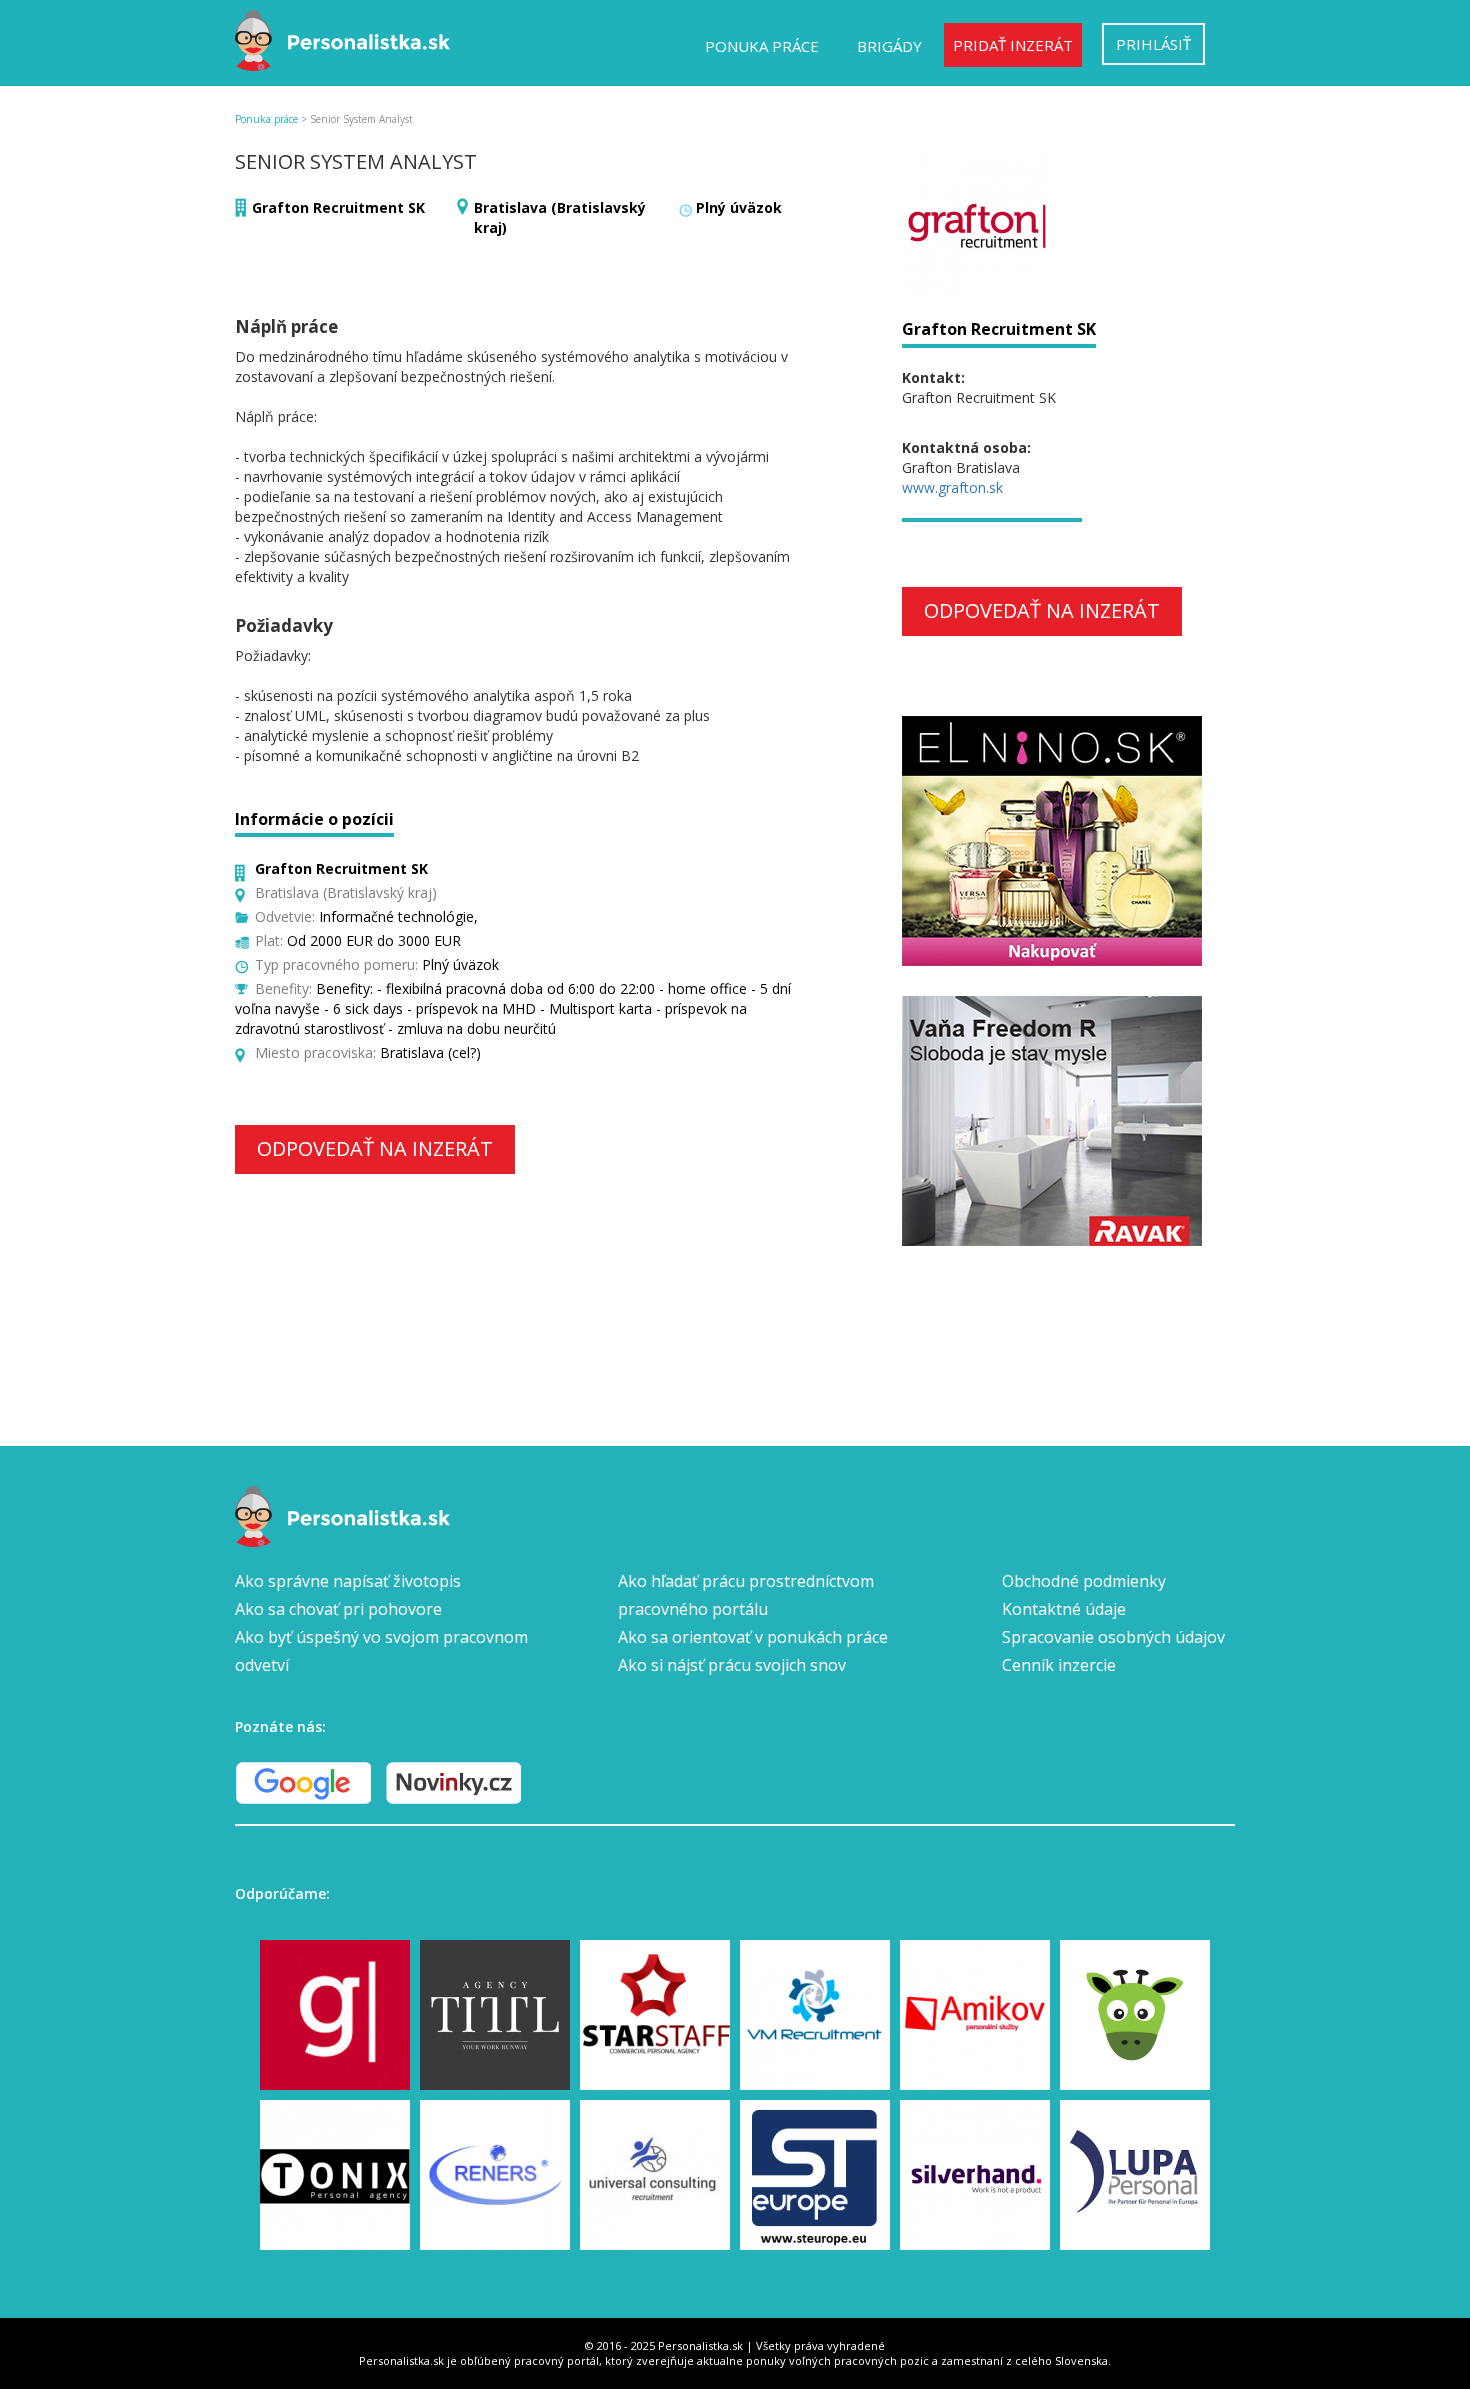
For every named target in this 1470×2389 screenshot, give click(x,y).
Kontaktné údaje (1064, 1609)
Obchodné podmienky (1084, 1581)
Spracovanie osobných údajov (1113, 1637)
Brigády (889, 46)
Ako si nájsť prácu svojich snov (732, 1665)
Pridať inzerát (1013, 45)
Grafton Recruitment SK (338, 207)
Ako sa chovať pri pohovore (338, 1609)
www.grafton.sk (952, 487)
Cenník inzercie (1059, 1665)
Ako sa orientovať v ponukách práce (753, 1637)
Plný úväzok (739, 207)
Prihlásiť (1153, 44)
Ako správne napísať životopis (348, 1581)
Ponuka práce (762, 46)
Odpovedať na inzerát (375, 1148)
